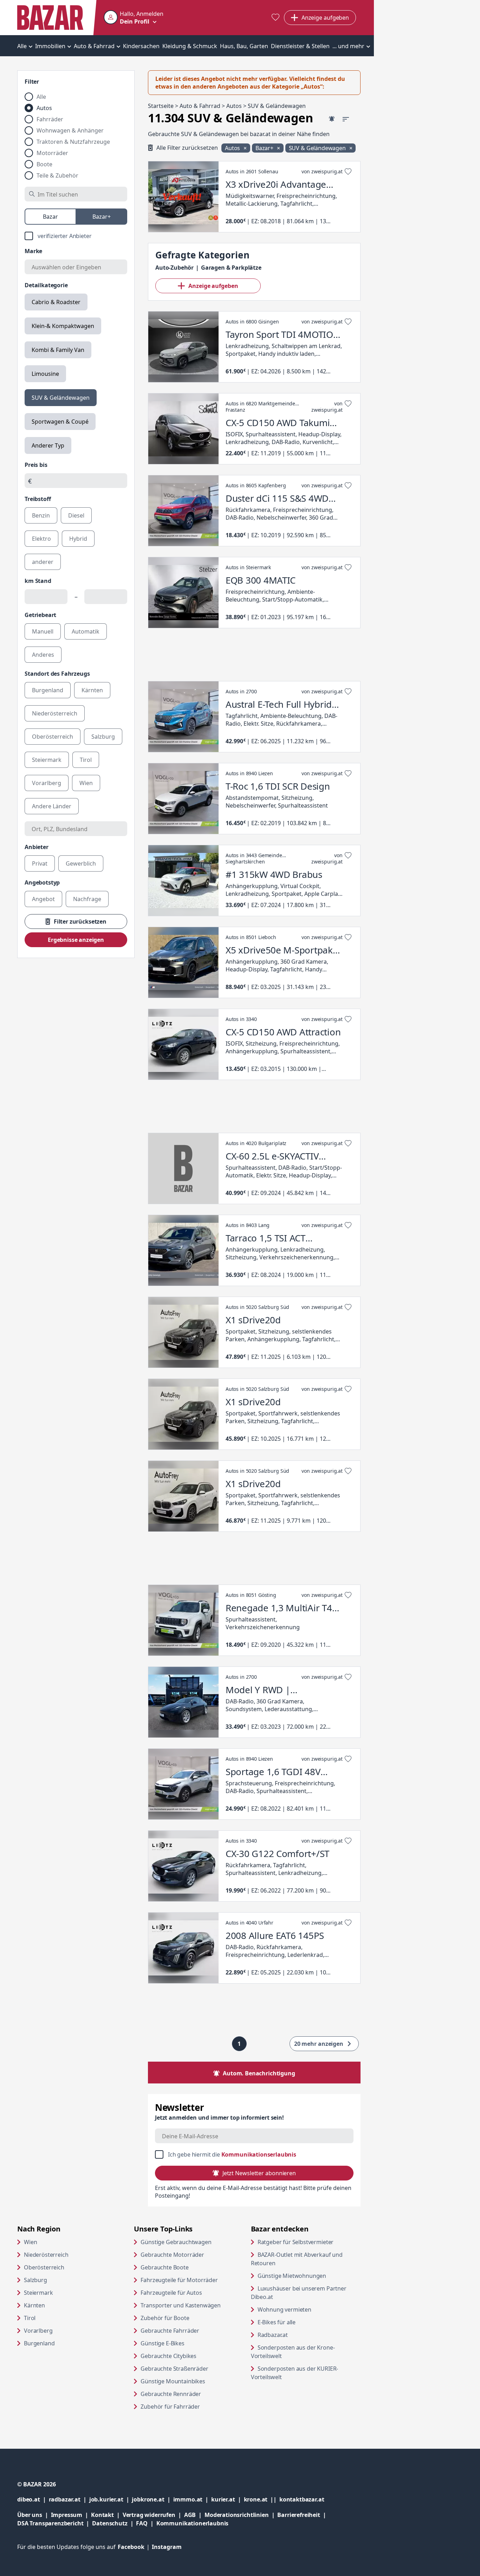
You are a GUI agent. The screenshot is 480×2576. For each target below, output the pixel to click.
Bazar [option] (50, 217)
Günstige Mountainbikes (173, 2381)
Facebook (135, 2547)
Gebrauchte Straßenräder (174, 2369)
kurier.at (227, 2499)
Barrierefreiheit (303, 2515)
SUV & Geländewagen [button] (318, 148)
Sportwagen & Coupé (60, 422)
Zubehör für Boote (165, 2318)
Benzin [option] (41, 515)
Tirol (30, 2318)
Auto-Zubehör (174, 268)
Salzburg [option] (103, 737)
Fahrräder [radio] (50, 119)
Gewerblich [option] (81, 863)
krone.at (262, 2499)
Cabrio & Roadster (56, 302)
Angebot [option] (43, 899)
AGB (194, 2515)
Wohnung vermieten (309, 2309)
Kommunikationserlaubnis (259, 2154)
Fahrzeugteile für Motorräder (179, 2280)
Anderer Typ (48, 445)
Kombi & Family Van (58, 350)
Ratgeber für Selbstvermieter (309, 2242)
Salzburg (35, 2280)
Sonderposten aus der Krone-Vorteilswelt (293, 2352)
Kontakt (102, 2515)
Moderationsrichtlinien (236, 2515)
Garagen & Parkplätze (231, 268)
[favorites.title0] (275, 18)
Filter (32, 82)
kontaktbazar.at (302, 2499)
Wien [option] (86, 783)
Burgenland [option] (48, 690)
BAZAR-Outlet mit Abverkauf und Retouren (297, 2259)
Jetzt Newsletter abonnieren (259, 2173)
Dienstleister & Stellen (300, 46)
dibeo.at (33, 2499)
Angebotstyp (42, 882)
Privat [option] (40, 863)
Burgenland (39, 2343)
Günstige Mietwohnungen (309, 2276)
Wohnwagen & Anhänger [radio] (70, 130)
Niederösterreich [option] (55, 713)
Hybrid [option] (78, 539)
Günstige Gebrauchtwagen (176, 2242)
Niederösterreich (46, 2255)
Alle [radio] (41, 97)
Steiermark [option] (47, 760)
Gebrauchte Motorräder (172, 2255)
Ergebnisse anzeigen (76, 940)
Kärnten (34, 2305)
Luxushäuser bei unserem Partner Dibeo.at (299, 2293)
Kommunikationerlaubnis (192, 2523)
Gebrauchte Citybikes (168, 2356)
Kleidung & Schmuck (190, 46)
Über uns (30, 2515)
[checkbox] (76, 236)
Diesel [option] (76, 515)
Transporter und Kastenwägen (181, 2305)
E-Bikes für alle (303, 2322)
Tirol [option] (86, 760)
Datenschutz (110, 2523)
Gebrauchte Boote (164, 2267)
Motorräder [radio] (52, 153)
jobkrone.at (152, 2499)
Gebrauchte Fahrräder (170, 2331)
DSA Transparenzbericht (55, 2523)
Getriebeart (40, 615)
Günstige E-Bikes (162, 2343)
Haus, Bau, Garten (244, 46)
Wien (30, 2242)
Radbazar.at (300, 2335)
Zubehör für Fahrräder (170, 2407)
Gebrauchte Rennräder (171, 2394)
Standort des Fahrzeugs (57, 674)
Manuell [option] (43, 631)
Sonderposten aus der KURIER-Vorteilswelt (295, 2373)
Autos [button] (233, 148)
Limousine (45, 374)
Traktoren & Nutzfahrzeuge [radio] (73, 142)
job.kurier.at (111, 2499)
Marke (33, 251)
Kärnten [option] (92, 690)
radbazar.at (69, 2499)
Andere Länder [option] (52, 806)
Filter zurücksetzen (80, 921)
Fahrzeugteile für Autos (171, 2293)
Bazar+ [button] (265, 148)
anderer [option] (43, 562)
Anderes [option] (43, 655)
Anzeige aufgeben (213, 286)
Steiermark (38, 2293)
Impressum (71, 2515)
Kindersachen (141, 46)
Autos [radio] (44, 108)
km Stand (38, 581)
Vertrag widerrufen (149, 2515)
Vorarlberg (38, 2331)
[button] (134, 18)
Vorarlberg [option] (47, 783)
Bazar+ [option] (102, 217)
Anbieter (37, 847)
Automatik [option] (86, 631)
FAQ (142, 2523)
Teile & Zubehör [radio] (57, 175)
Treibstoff (38, 499)
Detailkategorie (46, 285)
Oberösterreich (44, 2267)
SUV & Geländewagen (61, 398)
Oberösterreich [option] (53, 737)
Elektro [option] (41, 539)
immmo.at (192, 2499)
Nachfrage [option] (87, 899)
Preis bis (36, 465)
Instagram (167, 2547)
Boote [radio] (44, 164)
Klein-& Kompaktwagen (63, 326)
